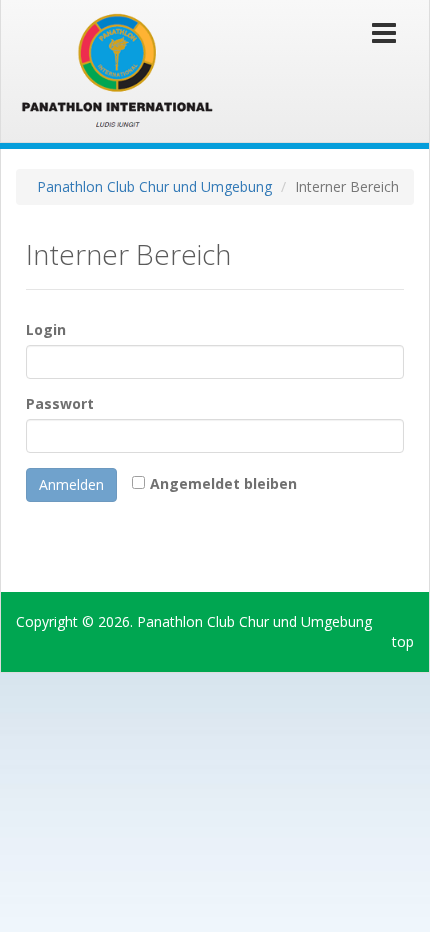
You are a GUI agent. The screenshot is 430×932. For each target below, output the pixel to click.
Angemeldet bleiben (223, 483)
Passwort (60, 403)
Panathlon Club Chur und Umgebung (154, 186)
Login (46, 329)
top (403, 641)
